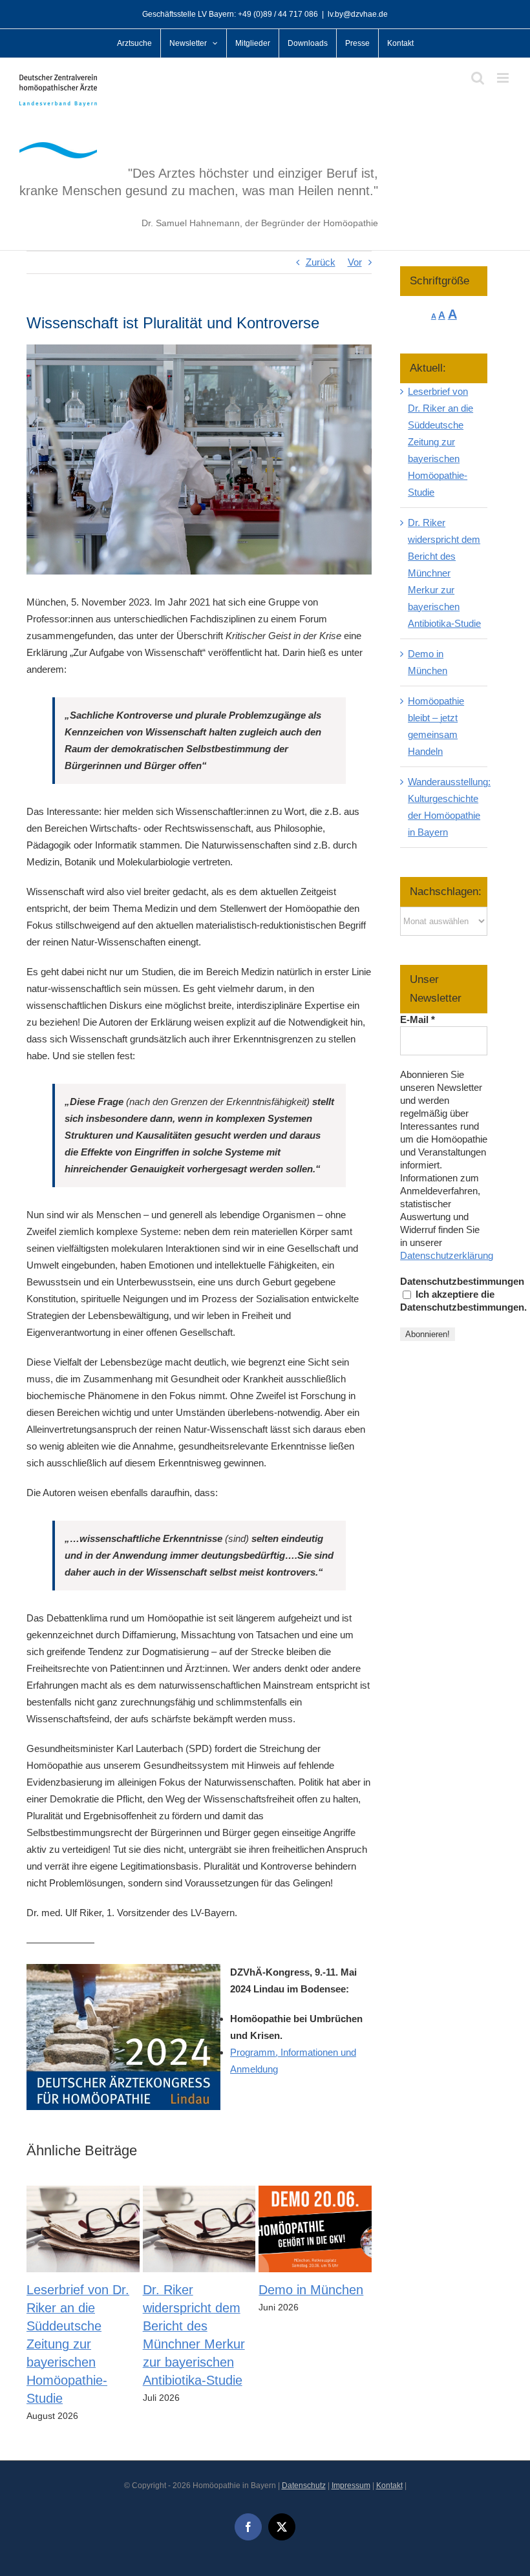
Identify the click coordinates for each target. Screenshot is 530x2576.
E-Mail (418, 1019)
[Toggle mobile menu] (504, 78)
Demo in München (311, 2290)
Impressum (351, 2486)
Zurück (321, 262)
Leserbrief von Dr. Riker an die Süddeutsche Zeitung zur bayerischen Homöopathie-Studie (78, 2344)
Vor (355, 262)
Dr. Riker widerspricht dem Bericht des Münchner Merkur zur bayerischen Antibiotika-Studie (444, 573)
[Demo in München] (315, 2191)
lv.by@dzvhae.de (358, 14)
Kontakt (389, 2486)
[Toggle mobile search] (478, 78)
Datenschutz (304, 2486)
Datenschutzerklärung (447, 1255)
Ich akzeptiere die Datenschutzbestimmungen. (463, 1301)
